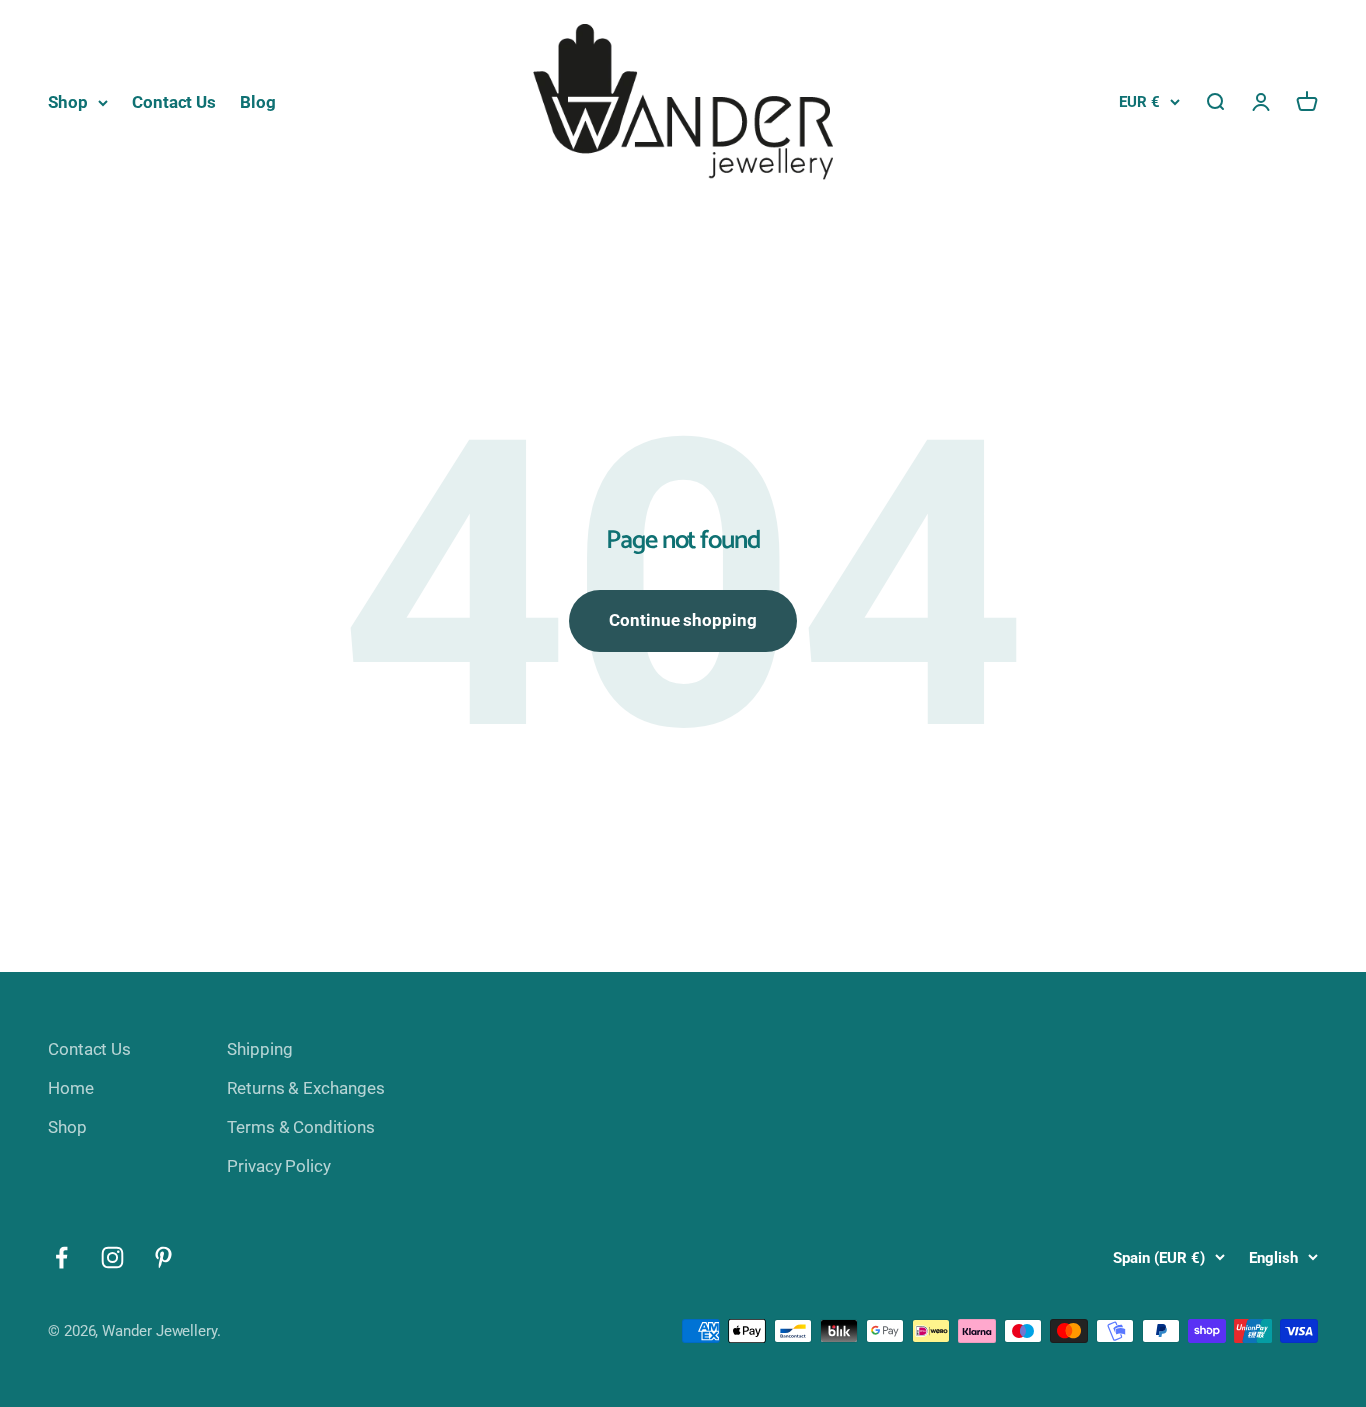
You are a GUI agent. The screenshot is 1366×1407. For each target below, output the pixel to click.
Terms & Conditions (300, 1127)
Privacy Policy (279, 1166)
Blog (258, 102)
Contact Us (174, 102)
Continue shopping (683, 620)
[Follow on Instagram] (112, 1257)
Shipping (259, 1049)
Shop (68, 102)
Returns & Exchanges (305, 1088)
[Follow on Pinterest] (163, 1257)
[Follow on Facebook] (61, 1257)
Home (71, 1088)
